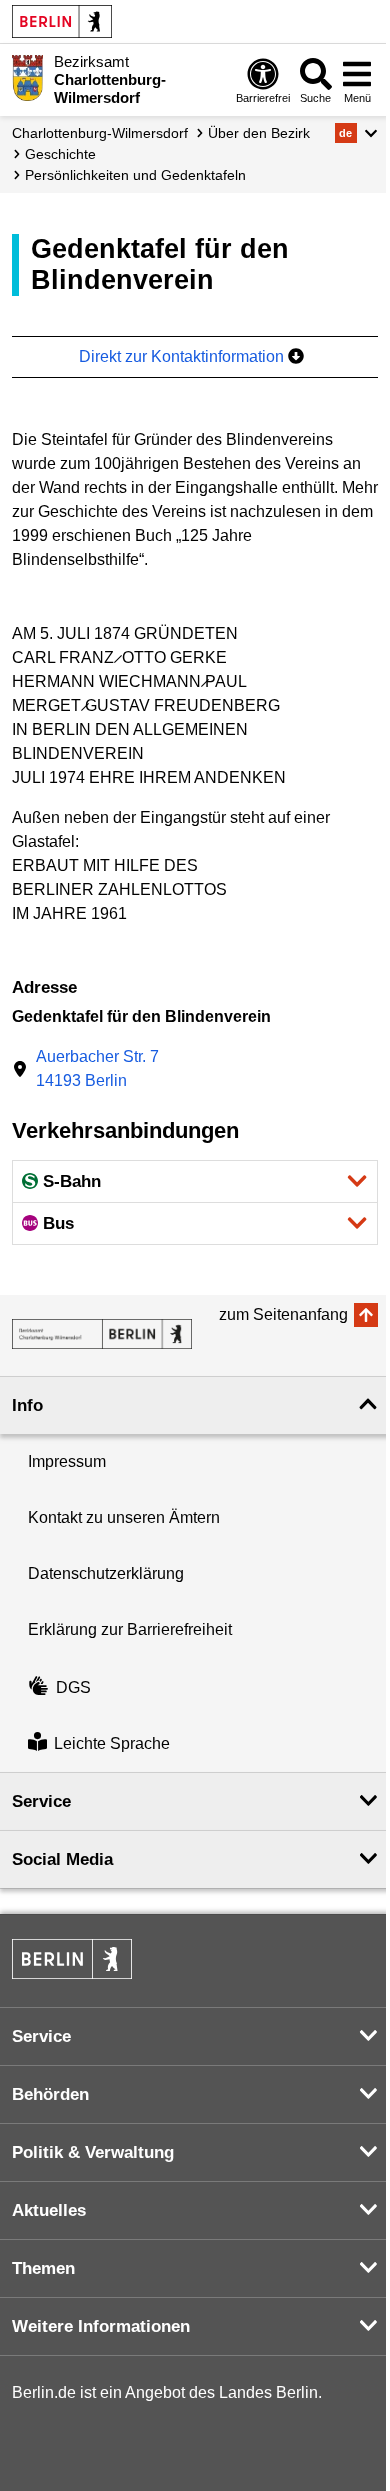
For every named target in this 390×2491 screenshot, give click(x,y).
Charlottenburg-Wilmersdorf (100, 133)
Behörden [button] (50, 2094)
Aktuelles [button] (49, 2210)
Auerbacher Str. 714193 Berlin (97, 1068)
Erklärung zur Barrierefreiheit (130, 1629)
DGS (73, 1687)
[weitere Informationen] (27, 78)
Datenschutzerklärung (106, 1573)
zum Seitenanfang (283, 1314)
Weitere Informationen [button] (101, 2326)
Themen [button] (43, 2268)
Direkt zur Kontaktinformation (183, 356)
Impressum (67, 1461)
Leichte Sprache (112, 1743)
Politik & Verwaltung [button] (93, 2152)
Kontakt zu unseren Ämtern (124, 1517)
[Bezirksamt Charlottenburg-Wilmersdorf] (102, 1334)
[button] (356, 133)
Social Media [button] (62, 1859)
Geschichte (60, 154)
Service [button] (41, 1801)
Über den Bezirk (259, 133)
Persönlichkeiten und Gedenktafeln (135, 175)
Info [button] (27, 1405)
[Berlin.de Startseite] (62, 21)
